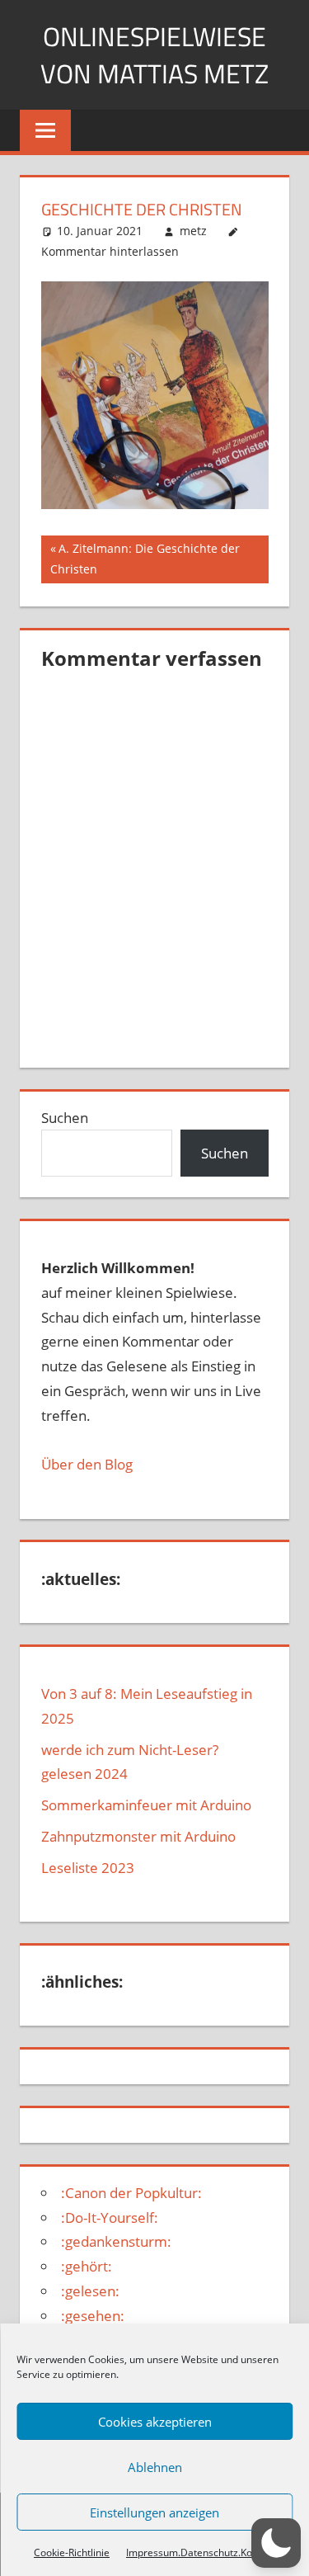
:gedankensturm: (116, 2241)
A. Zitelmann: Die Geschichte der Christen (145, 558)
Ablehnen (155, 2467)
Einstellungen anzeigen (154, 2512)
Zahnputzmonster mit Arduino (138, 1836)
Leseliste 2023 (88, 1868)
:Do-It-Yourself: (110, 2217)
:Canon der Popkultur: (131, 2193)
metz (193, 231)
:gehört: (87, 2266)
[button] (276, 2543)
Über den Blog (87, 1464)
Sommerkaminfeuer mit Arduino (146, 1805)
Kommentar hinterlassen (110, 251)
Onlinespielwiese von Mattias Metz (154, 55)
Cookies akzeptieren (155, 2422)
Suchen (65, 1118)
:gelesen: (90, 2291)
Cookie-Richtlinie (72, 2552)
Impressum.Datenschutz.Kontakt (201, 2552)
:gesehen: (93, 2316)
